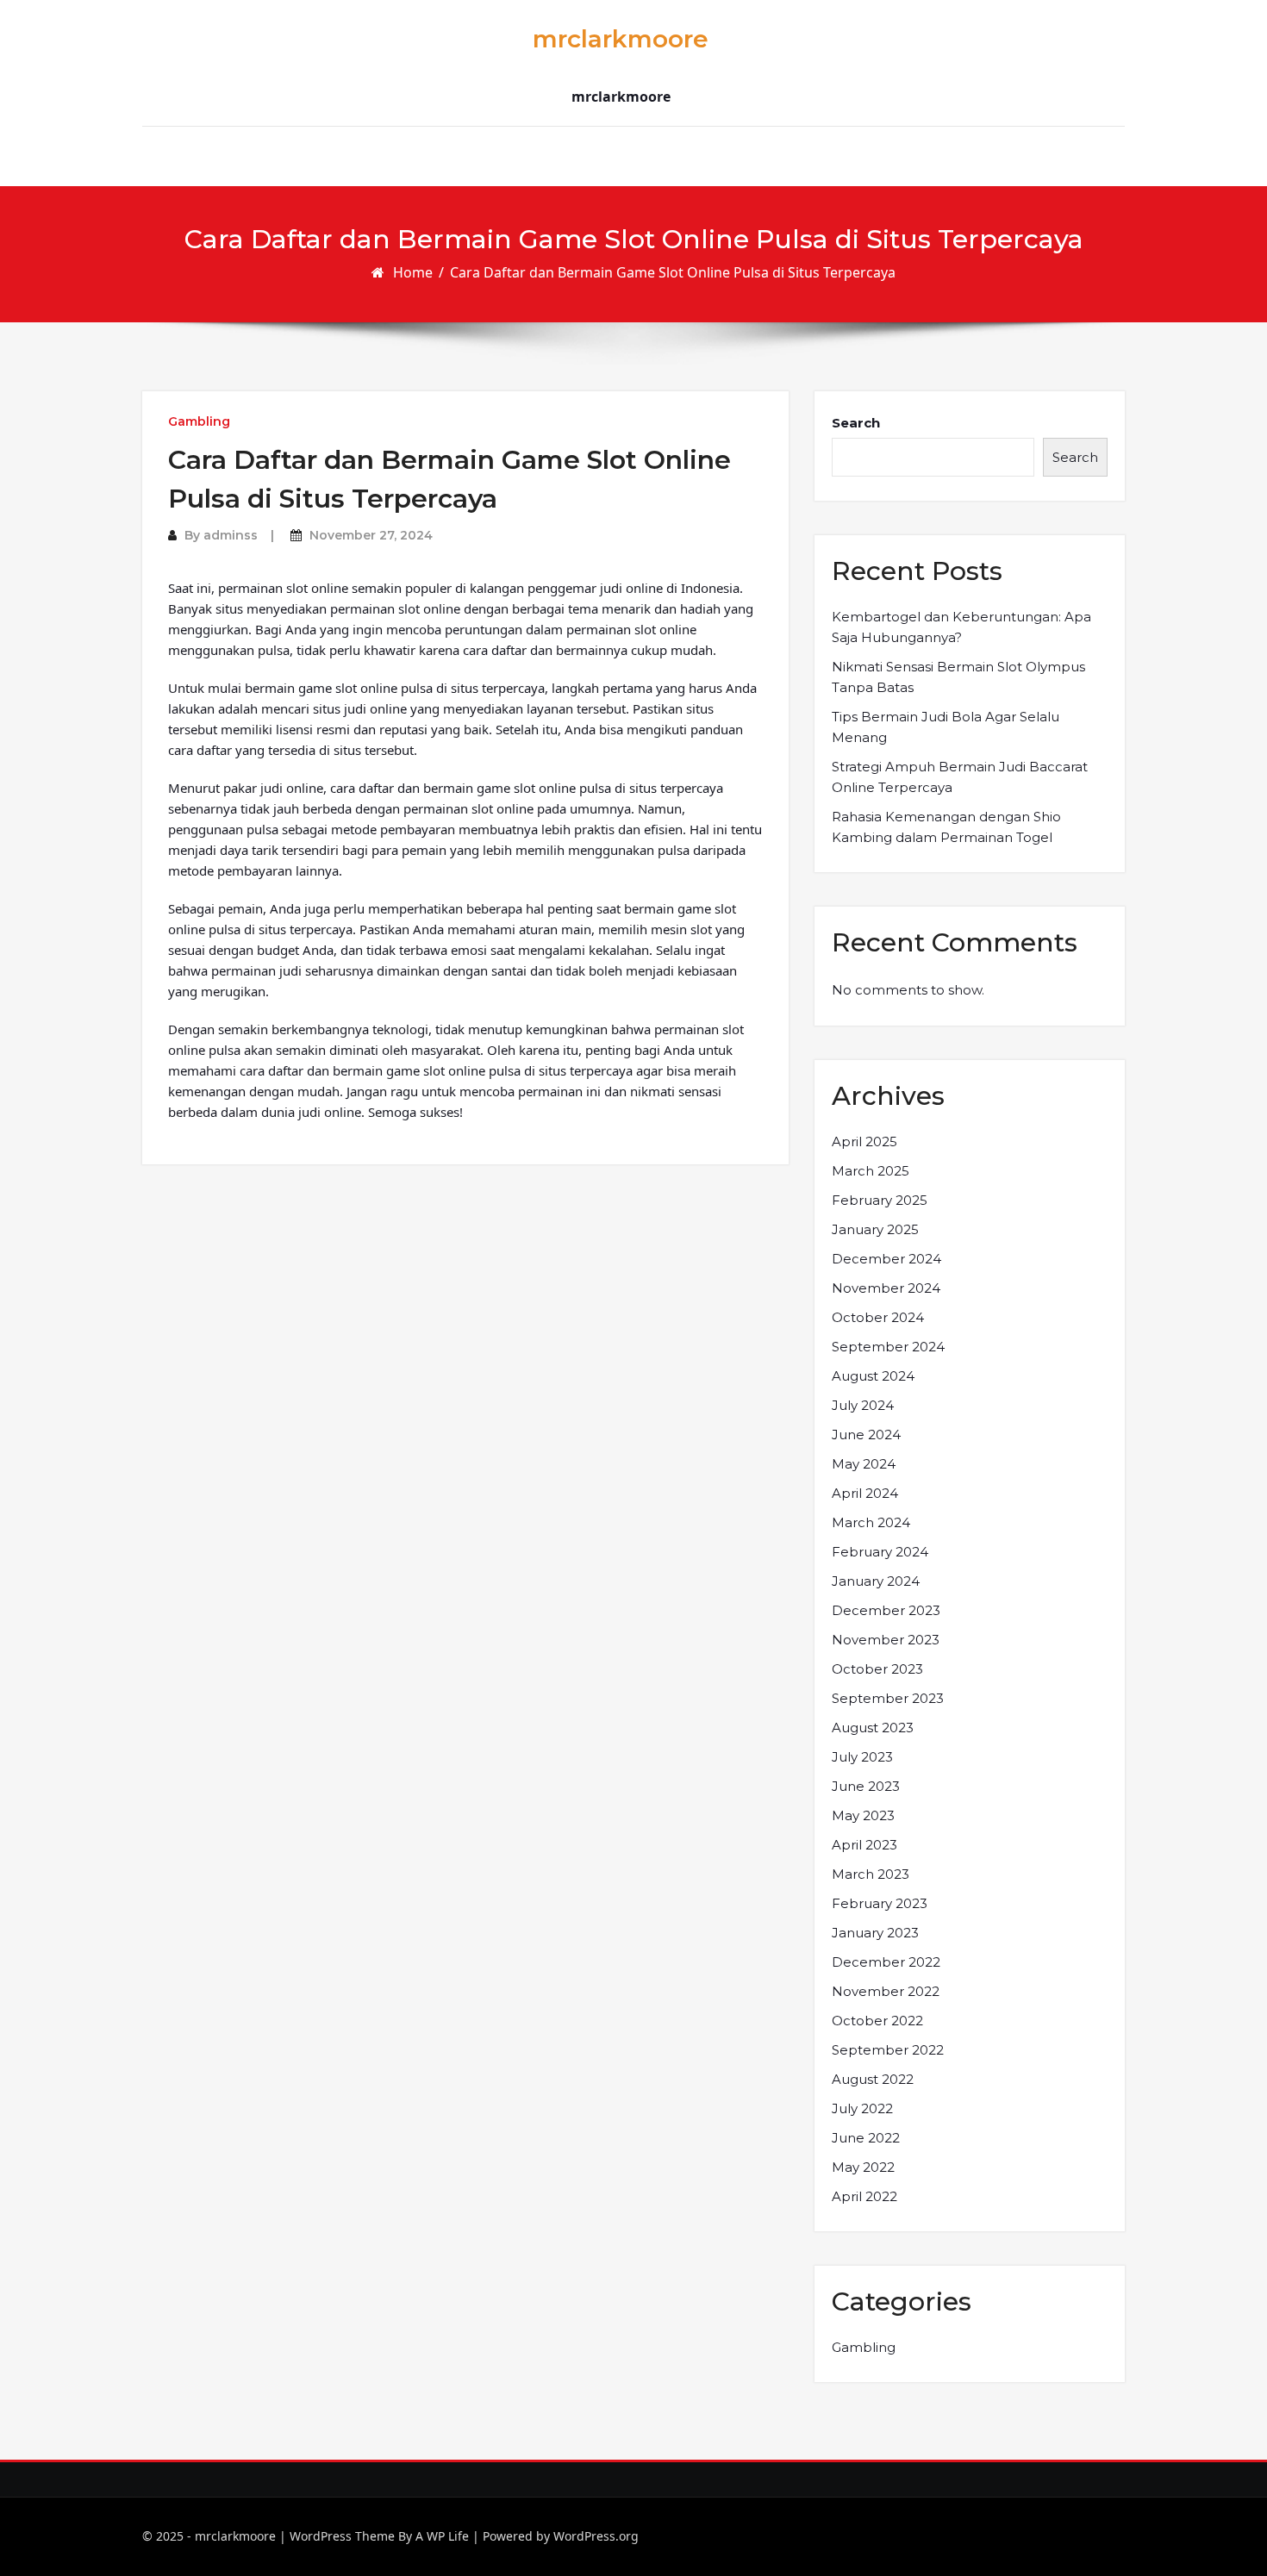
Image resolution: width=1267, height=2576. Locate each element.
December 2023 (886, 1610)
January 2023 (875, 1933)
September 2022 (888, 2050)
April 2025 (864, 1141)
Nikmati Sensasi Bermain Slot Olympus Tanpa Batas (958, 677)
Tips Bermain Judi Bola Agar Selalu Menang (946, 727)
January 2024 (876, 1581)
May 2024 (864, 1464)
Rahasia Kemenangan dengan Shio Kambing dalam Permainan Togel (946, 827)
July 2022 (862, 2108)
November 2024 (886, 1288)
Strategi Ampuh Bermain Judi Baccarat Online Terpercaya (960, 777)
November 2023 (886, 1640)
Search (856, 423)
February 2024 (880, 1552)
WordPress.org (596, 2536)
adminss (231, 535)
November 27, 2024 (371, 535)
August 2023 (873, 1728)
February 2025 (880, 1200)
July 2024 (863, 1405)
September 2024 (888, 1347)
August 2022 (873, 2079)
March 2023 (871, 1874)
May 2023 (863, 1815)
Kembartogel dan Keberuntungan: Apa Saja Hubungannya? (961, 627)
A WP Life (442, 2536)
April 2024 (865, 1493)
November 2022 (886, 1991)
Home (413, 272)
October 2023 (877, 1669)
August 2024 (873, 1376)
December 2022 (886, 1962)
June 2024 (866, 1435)
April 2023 (864, 1845)
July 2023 (862, 1757)
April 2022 (864, 2196)
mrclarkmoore (621, 39)
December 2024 (886, 1259)
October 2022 (877, 2021)
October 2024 (878, 1317)
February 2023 (880, 1903)
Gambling (199, 421)
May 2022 (863, 2167)
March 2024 (871, 1522)
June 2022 (866, 2138)
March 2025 (871, 1171)
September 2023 (888, 1698)
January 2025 (875, 1229)
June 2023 (866, 1786)
